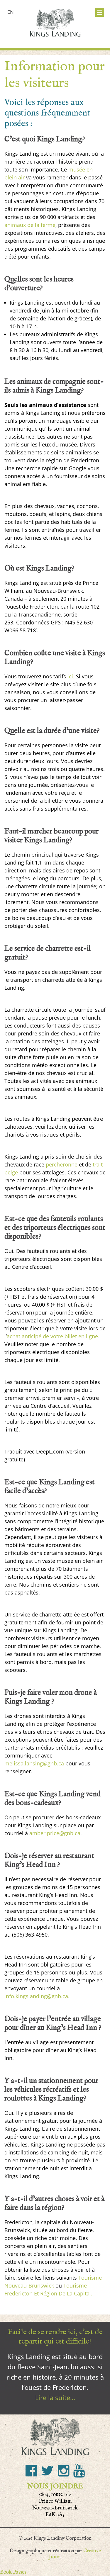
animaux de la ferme (30, 225)
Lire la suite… (55, 2397)
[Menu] (100, 12)
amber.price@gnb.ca (55, 1833)
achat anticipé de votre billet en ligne (52, 1336)
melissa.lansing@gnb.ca (34, 1763)
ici (70, 676)
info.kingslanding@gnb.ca (36, 1996)
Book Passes (13, 2572)
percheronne (62, 1164)
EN (11, 12)
